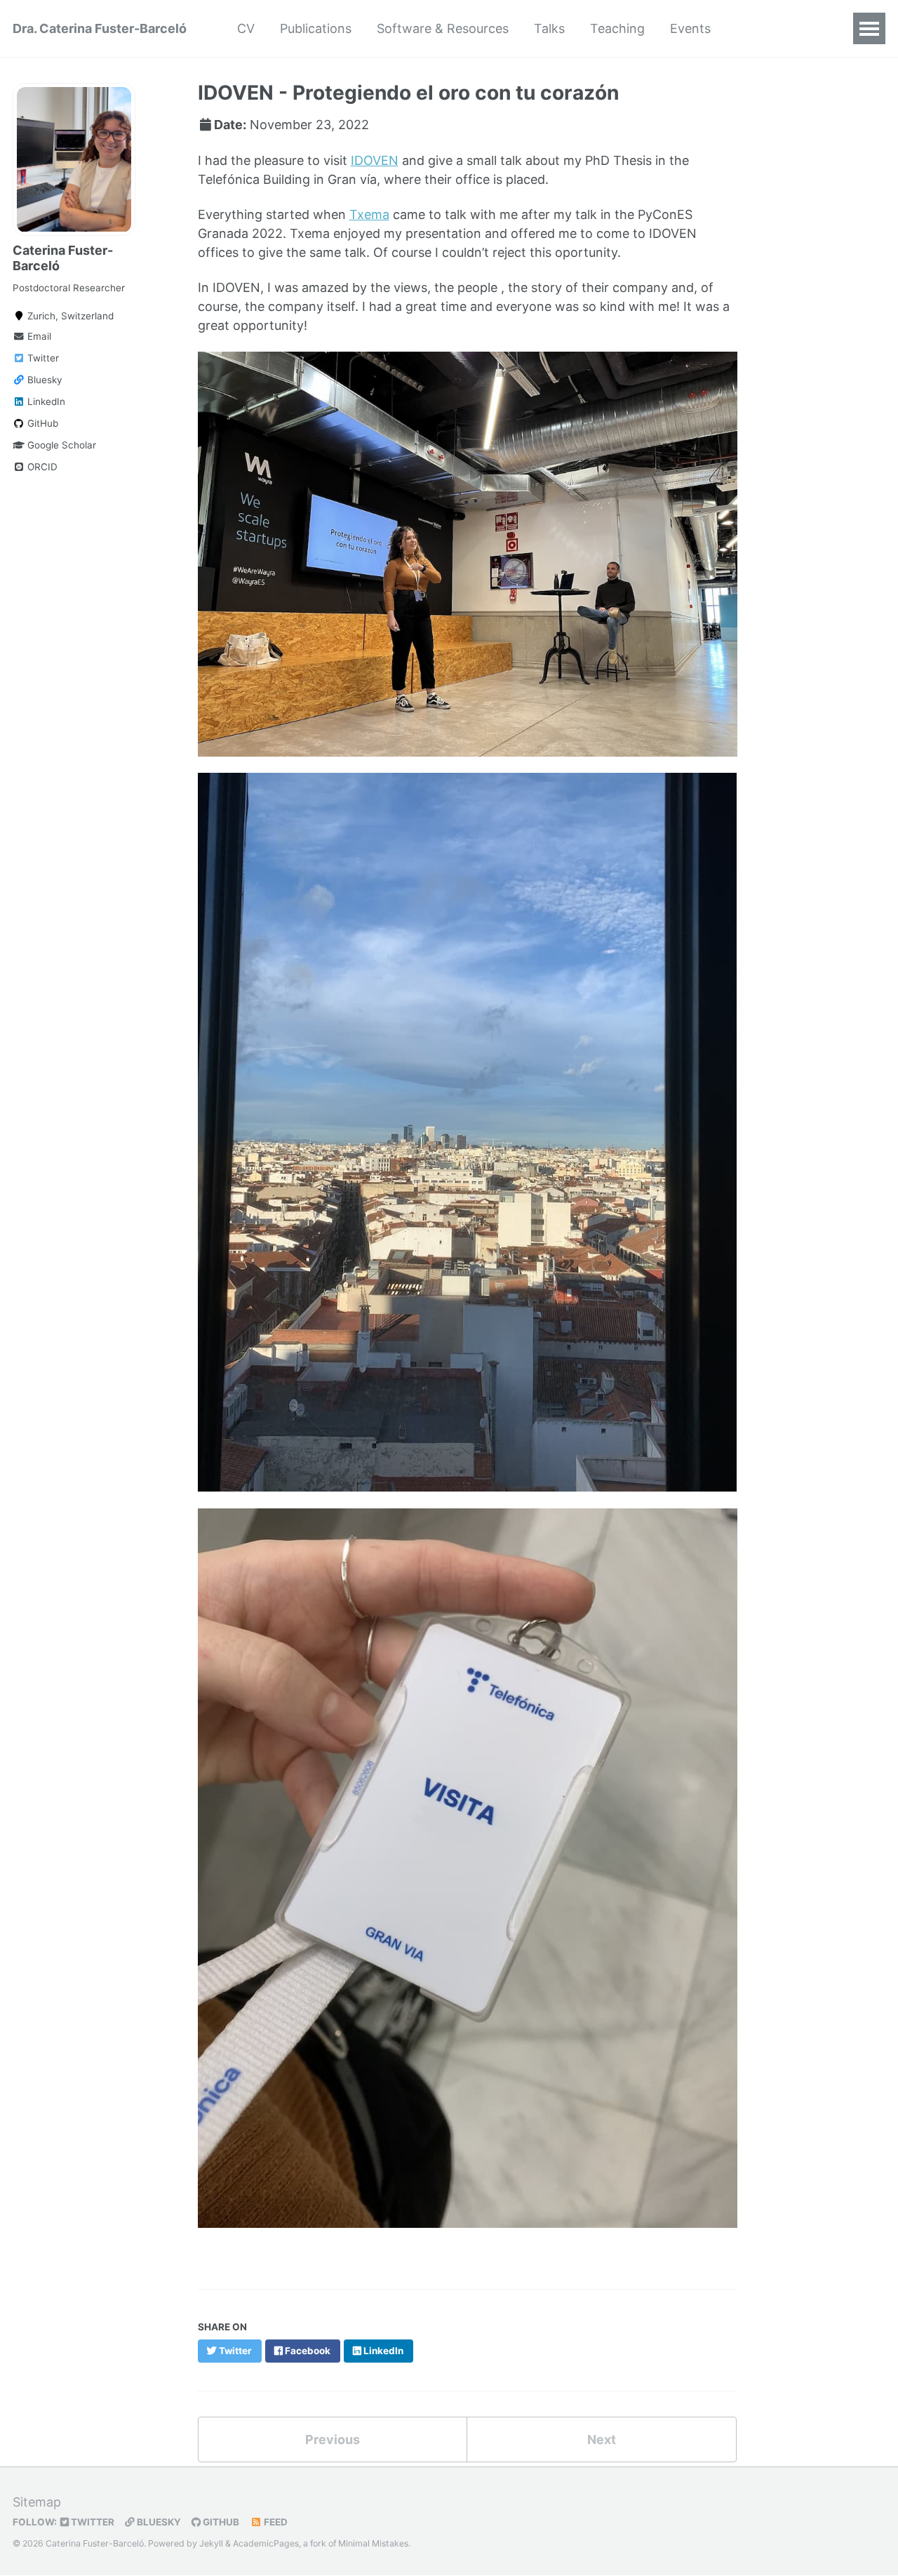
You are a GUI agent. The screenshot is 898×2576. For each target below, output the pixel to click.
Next (602, 2439)
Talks (549, 28)
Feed (275, 2522)
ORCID (41, 467)
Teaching (617, 28)
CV (246, 28)
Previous (333, 2439)
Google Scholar (60, 445)
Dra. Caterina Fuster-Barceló (100, 28)
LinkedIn (45, 401)
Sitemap (37, 2502)
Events (690, 28)
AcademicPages (266, 2543)
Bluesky (43, 380)
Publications (316, 28)
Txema (369, 214)
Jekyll (211, 2543)
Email (38, 336)
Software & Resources (443, 28)
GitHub (41, 423)
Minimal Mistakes (373, 2543)
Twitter (42, 358)
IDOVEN (375, 160)
